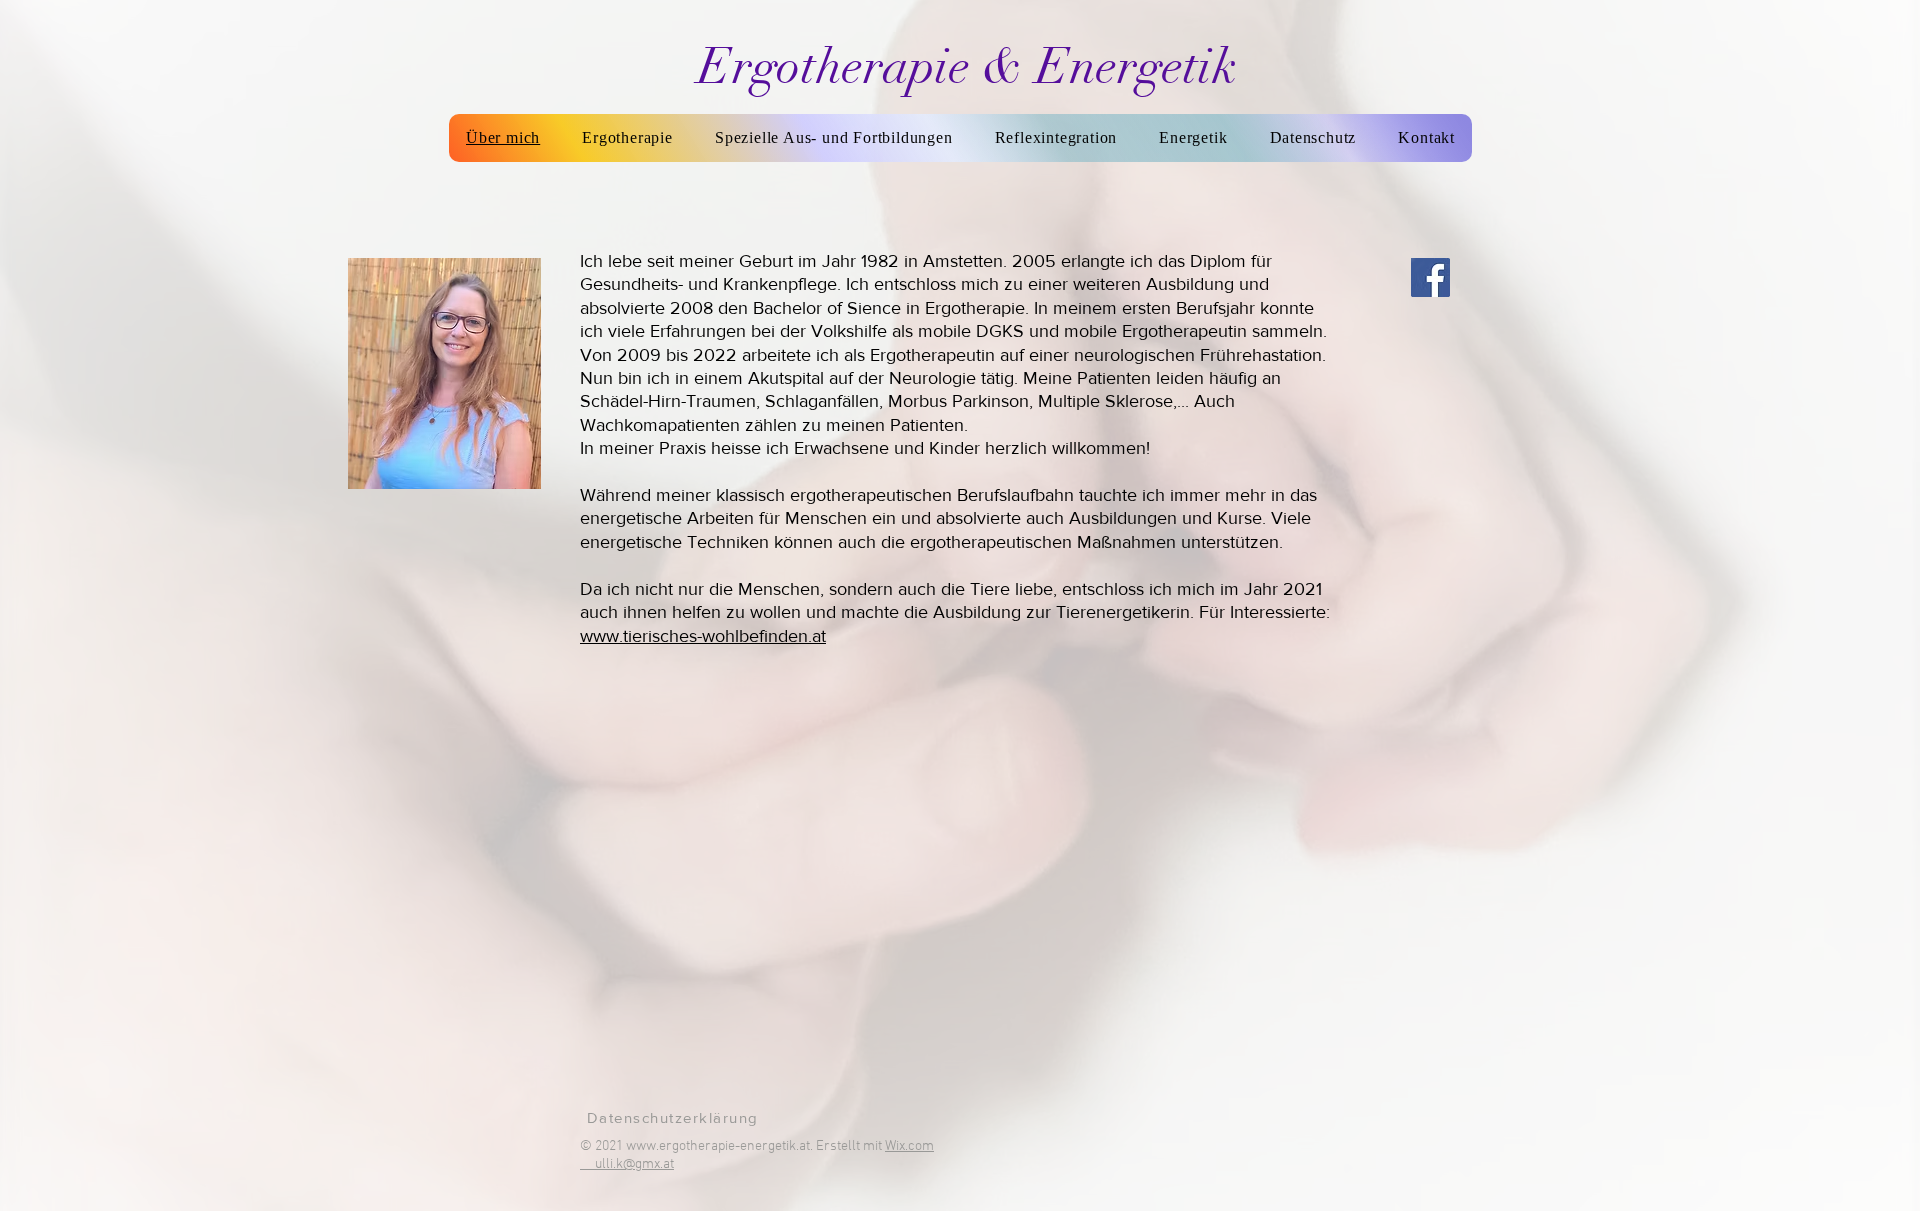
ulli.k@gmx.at (634, 1164)
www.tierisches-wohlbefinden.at (703, 636)
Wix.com (909, 1146)
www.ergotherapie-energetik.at (718, 1146)
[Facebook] (1430, 277)
